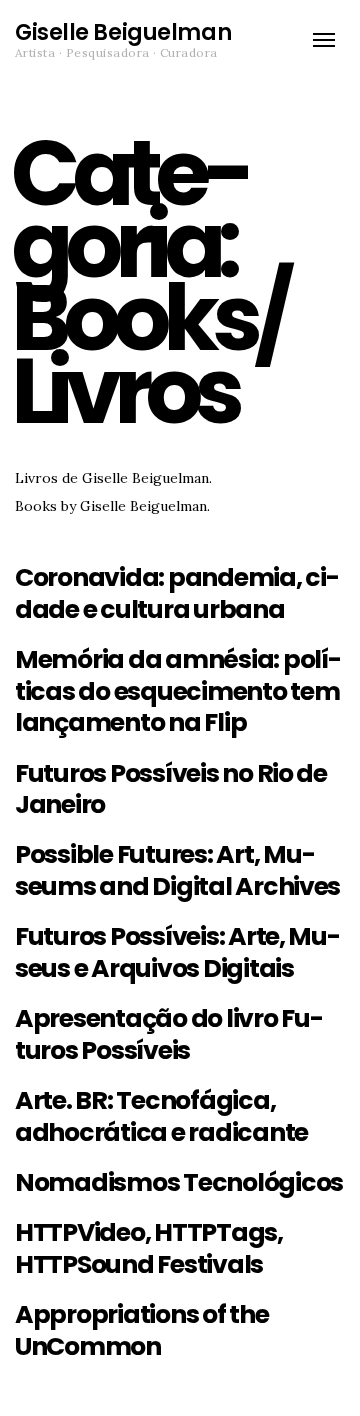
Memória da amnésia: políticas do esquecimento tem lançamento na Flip (178, 691)
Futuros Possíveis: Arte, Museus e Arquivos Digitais (178, 952)
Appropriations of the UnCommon (142, 1330)
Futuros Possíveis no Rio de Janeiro (171, 789)
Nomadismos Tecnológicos (179, 1182)
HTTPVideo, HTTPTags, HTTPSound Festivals (149, 1248)
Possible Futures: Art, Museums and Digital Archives (177, 870)
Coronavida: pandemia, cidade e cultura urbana (177, 593)
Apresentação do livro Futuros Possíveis (169, 1034)
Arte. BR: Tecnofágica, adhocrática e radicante (161, 1116)
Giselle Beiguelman (123, 32)
